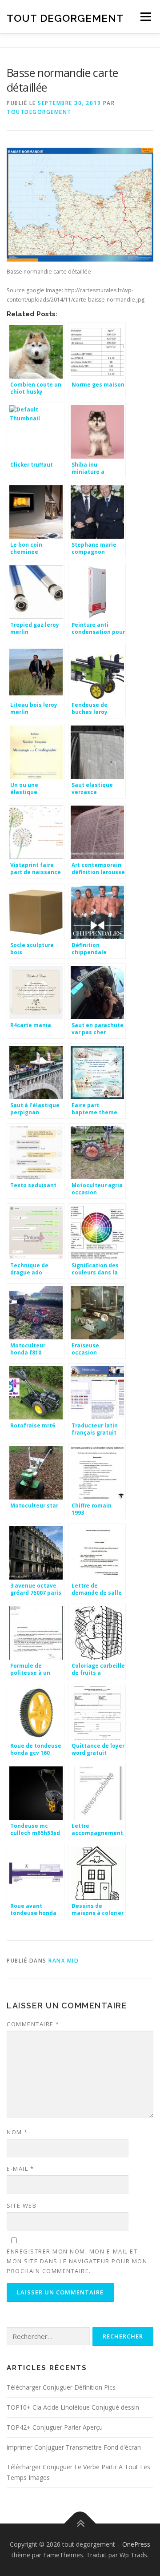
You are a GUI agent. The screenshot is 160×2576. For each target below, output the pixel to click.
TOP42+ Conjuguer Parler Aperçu (55, 2427)
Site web (22, 2205)
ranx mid (64, 1961)
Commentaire (33, 2024)
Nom (17, 2132)
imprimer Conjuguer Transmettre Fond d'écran (74, 2447)
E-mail (20, 2169)
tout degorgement (65, 18)
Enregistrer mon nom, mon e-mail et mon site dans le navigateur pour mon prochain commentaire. (77, 2261)
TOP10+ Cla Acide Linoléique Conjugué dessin (73, 2407)
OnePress (136, 2544)
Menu (145, 17)
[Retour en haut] (80, 2524)
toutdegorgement (39, 112)
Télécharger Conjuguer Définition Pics (61, 2387)
